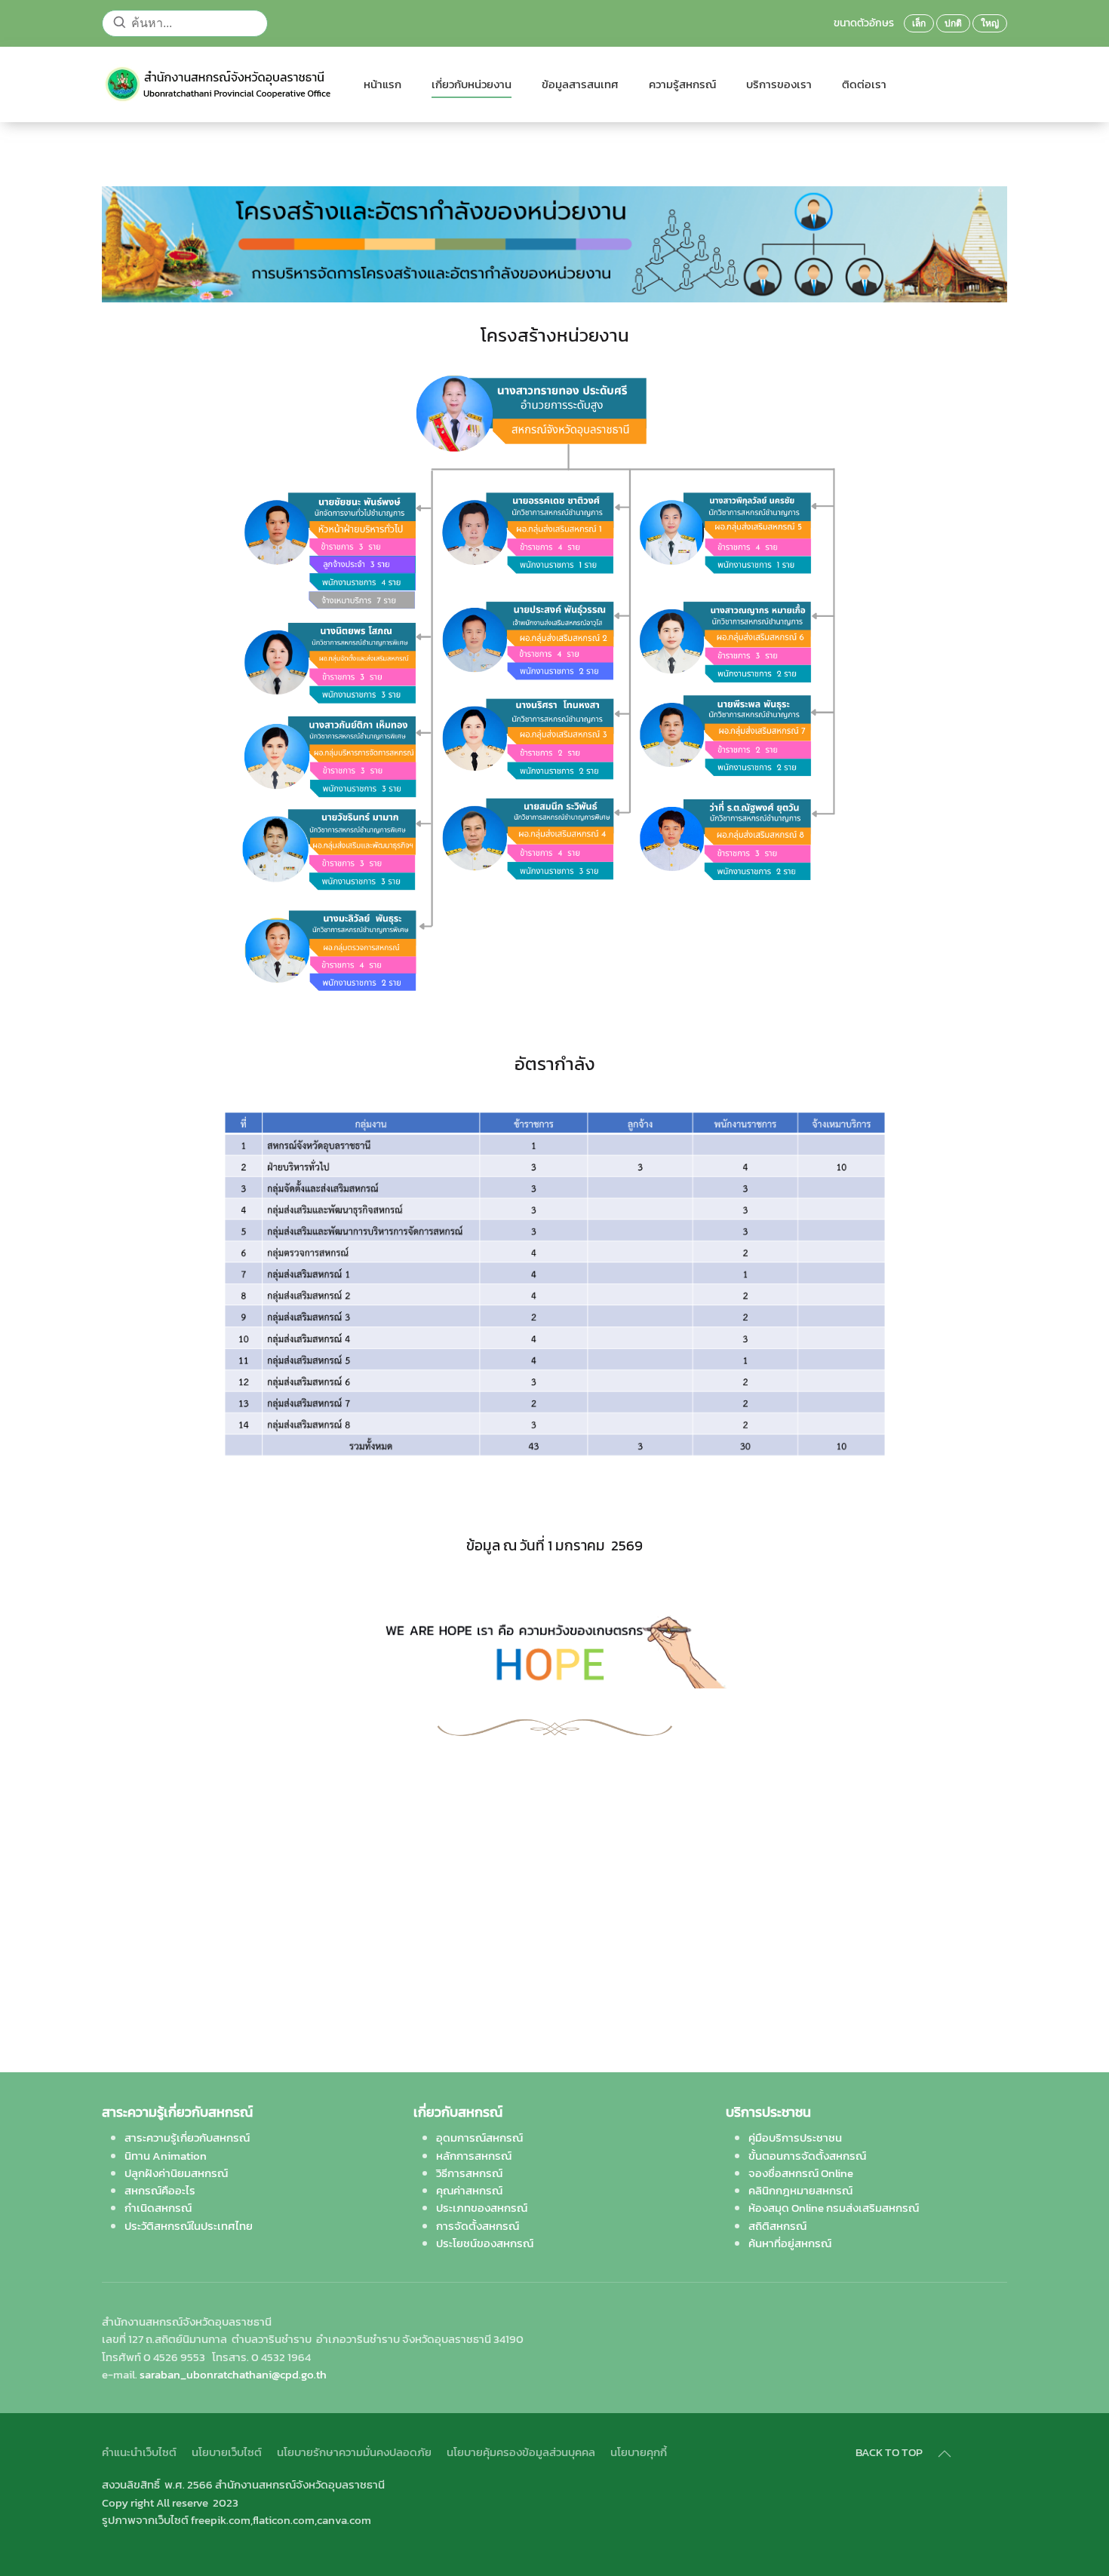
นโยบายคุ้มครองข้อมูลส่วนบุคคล (521, 2452)
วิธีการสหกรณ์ (469, 2173)
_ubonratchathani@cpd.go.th (253, 2374)
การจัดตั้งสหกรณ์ (478, 2226)
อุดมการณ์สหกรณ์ (479, 2137)
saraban (233, 2374)
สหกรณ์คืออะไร (160, 2190)
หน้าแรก (382, 84)
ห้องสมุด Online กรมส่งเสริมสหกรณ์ (834, 2208)
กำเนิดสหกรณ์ (158, 2208)
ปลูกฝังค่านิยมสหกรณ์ (176, 2173)
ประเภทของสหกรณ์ (482, 2208)
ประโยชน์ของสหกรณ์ (485, 2243)
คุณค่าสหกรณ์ (469, 2190)
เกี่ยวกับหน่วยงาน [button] (472, 84)
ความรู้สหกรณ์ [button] (682, 84)
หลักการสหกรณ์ (474, 2156)
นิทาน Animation (166, 2156)
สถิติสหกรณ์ (777, 2226)
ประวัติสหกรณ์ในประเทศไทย (189, 2226)
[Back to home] (218, 84)
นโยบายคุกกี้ (639, 2452)
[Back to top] (945, 2454)
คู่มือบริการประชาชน (795, 2137)
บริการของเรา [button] (779, 84)
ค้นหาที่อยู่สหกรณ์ (790, 2243)
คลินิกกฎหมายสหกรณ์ (800, 2190)
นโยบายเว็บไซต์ (227, 2452)
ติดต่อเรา (864, 84)
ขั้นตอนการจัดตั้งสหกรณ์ (807, 2156)
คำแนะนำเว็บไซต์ (139, 2452)
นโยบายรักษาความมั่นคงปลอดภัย (354, 2452)
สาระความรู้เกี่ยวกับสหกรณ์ (187, 2137)
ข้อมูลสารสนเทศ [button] (580, 84)
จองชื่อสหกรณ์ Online (801, 2173)
